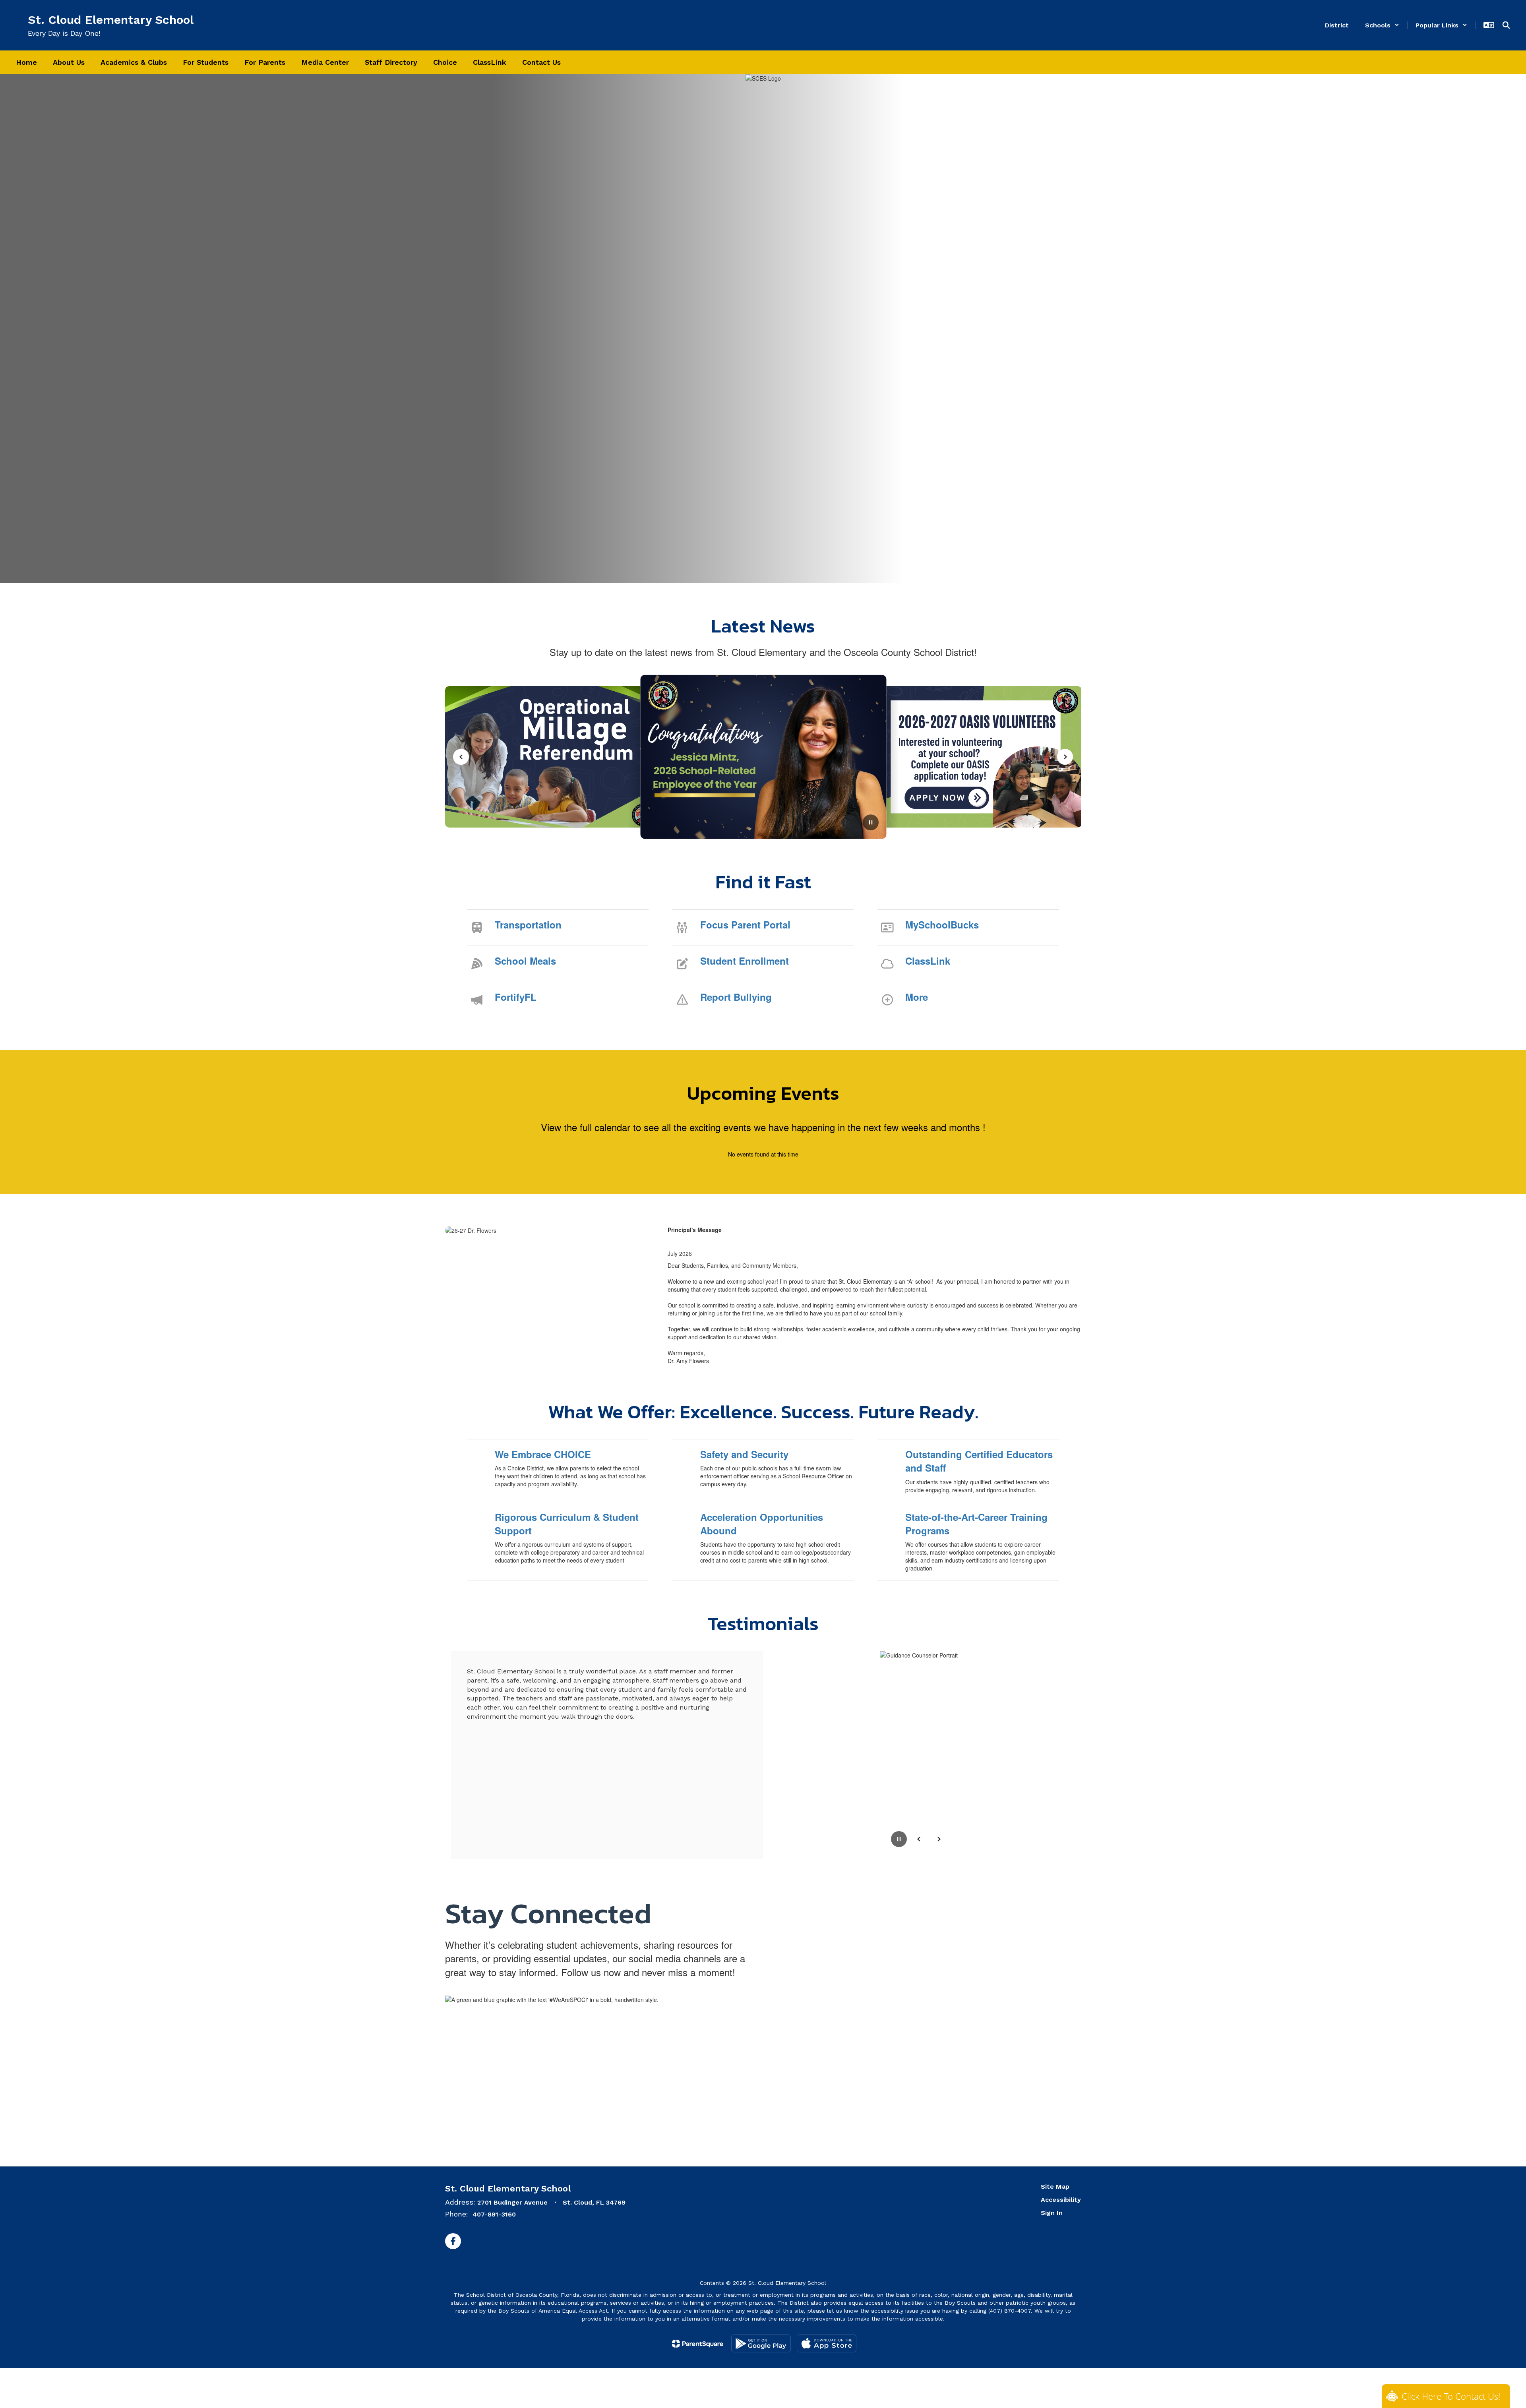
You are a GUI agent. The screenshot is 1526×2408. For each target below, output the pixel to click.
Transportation (528, 925)
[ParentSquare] (698, 2344)
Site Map (1055, 2187)
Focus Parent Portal (745, 925)
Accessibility (1061, 2200)
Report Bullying (736, 997)
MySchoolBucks (942, 925)
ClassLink (928, 961)
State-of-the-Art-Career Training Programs (976, 1524)
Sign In (1052, 2213)
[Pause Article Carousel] (871, 823)
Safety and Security (744, 1454)
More (917, 997)
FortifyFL (516, 997)
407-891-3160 (494, 2214)
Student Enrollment (745, 961)
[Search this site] (1506, 25)
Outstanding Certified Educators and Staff (979, 1461)
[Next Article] (1065, 757)
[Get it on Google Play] (761, 2343)
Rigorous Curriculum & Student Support (567, 1524)
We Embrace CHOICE (543, 1454)
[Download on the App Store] (827, 2343)
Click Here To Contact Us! (1451, 2396)
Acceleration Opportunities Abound (762, 1524)
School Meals (525, 961)
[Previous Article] (461, 757)
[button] (1382, 25)
